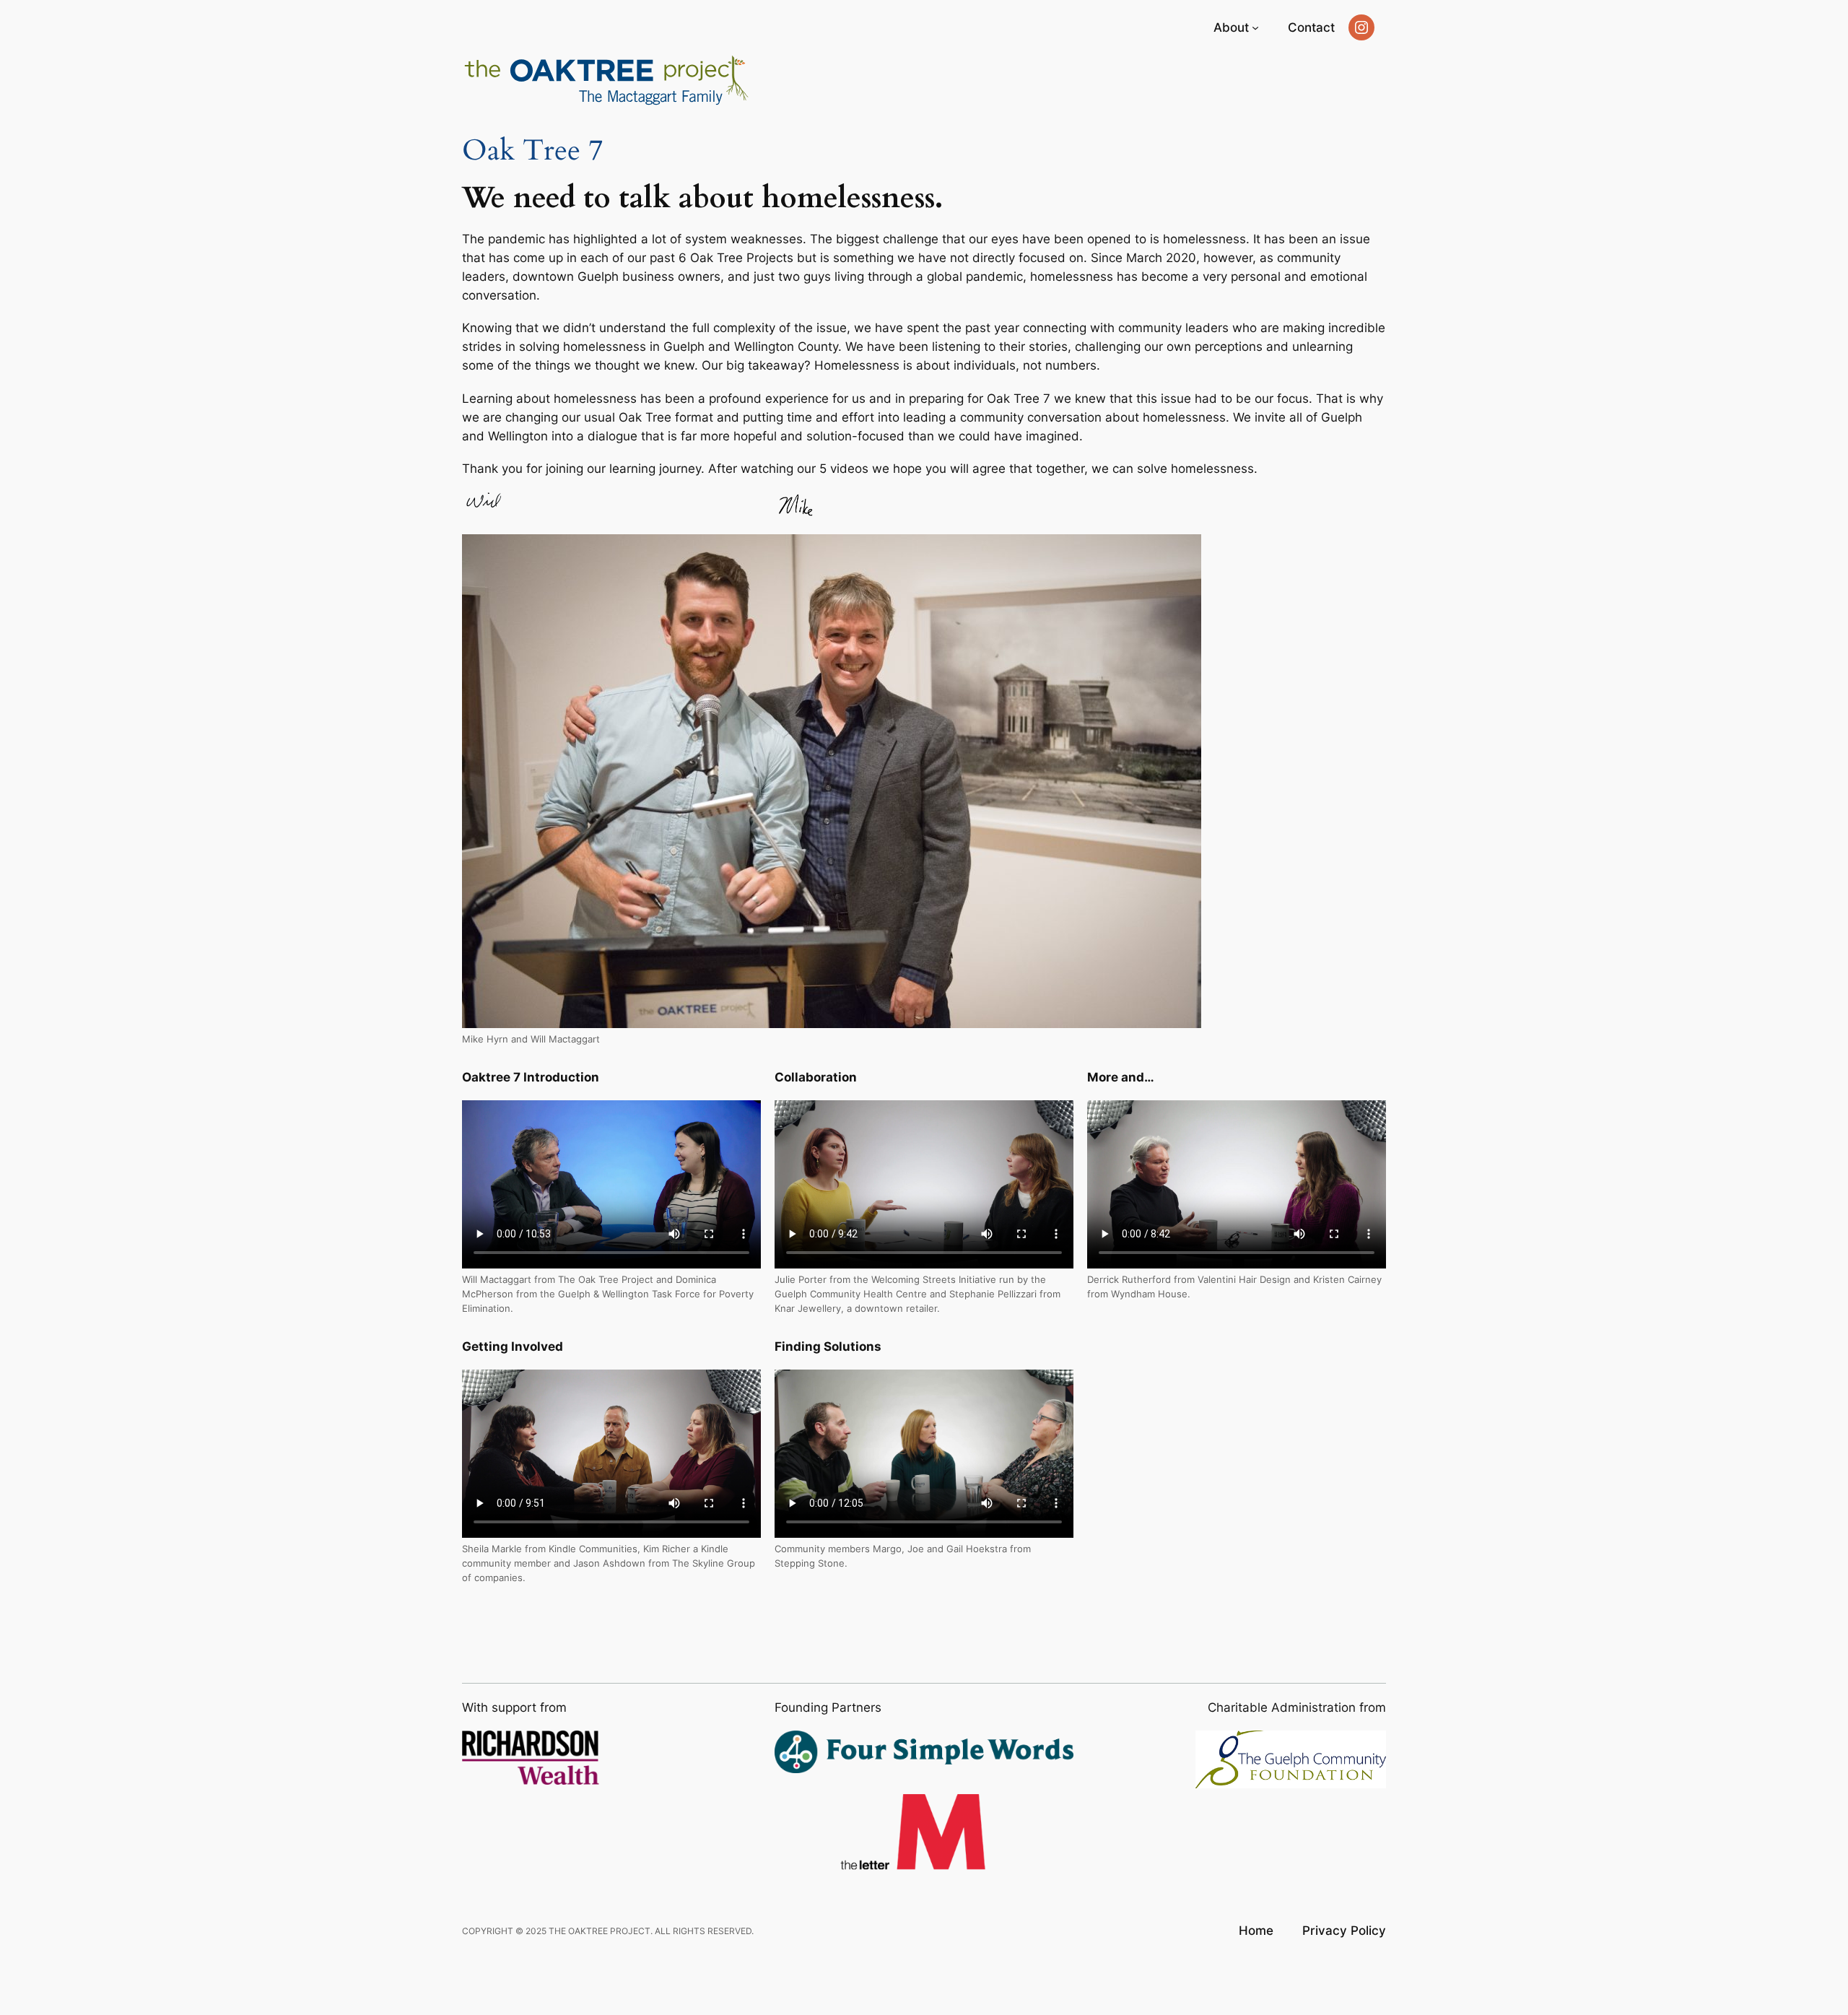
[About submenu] (1255, 27)
